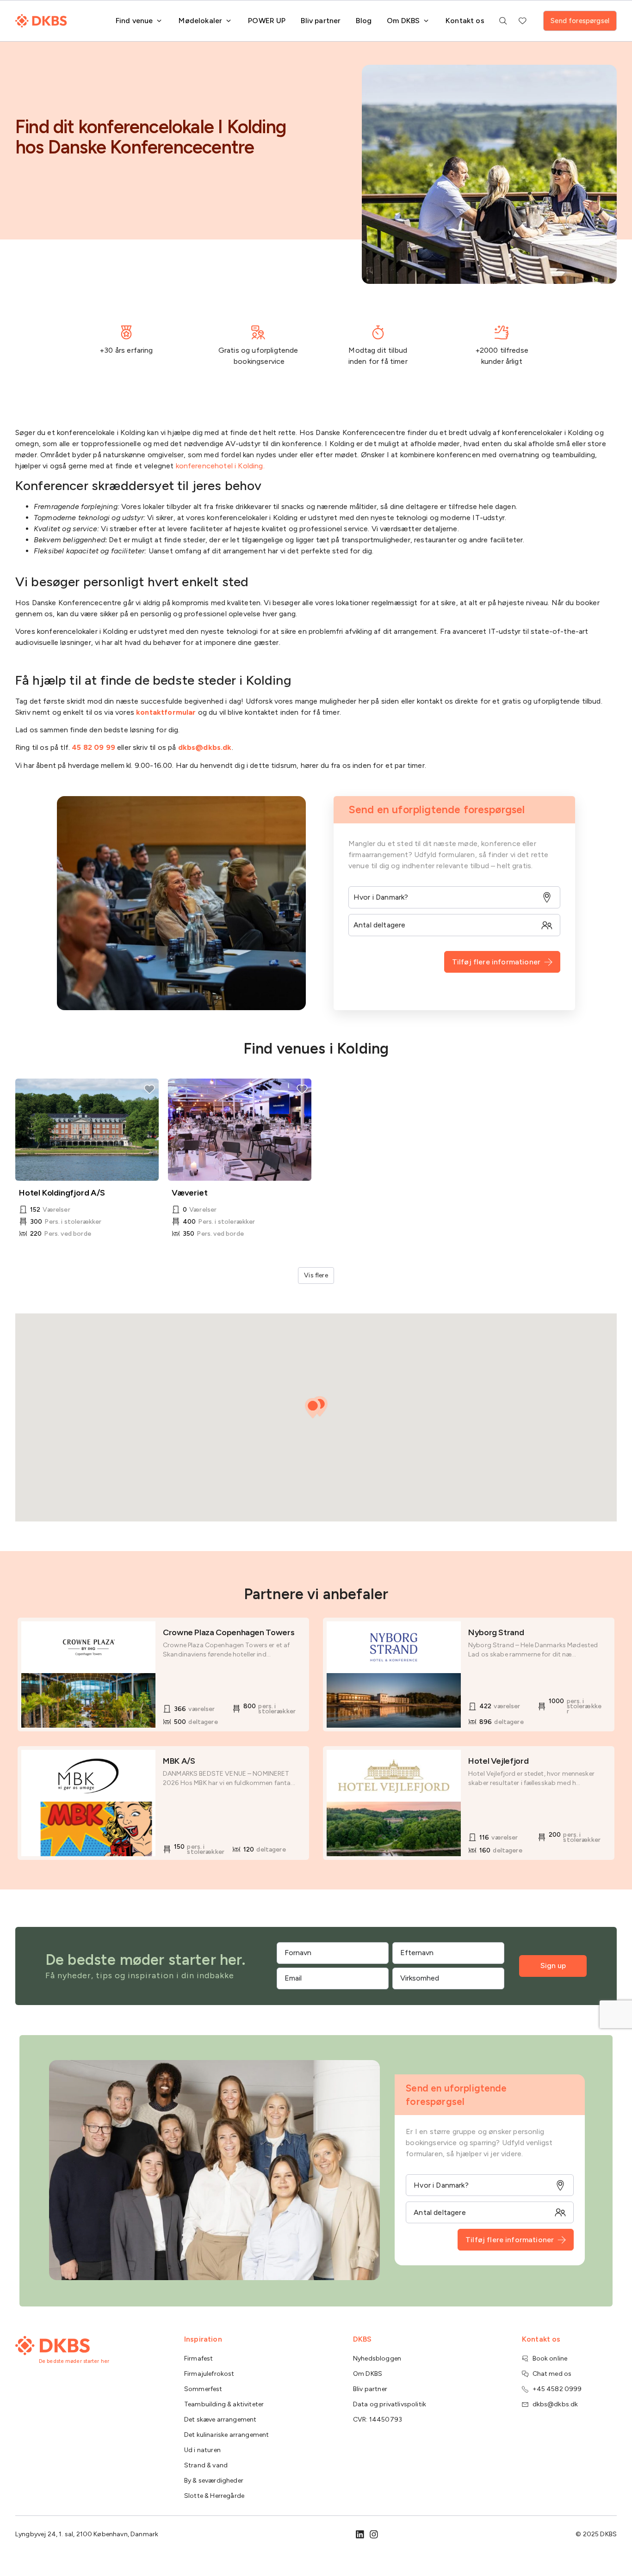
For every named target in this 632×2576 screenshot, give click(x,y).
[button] (313, 1408)
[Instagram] (374, 2534)
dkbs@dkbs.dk (205, 747)
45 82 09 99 (93, 747)
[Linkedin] (360, 2534)
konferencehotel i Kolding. (221, 466)
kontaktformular (166, 712)
